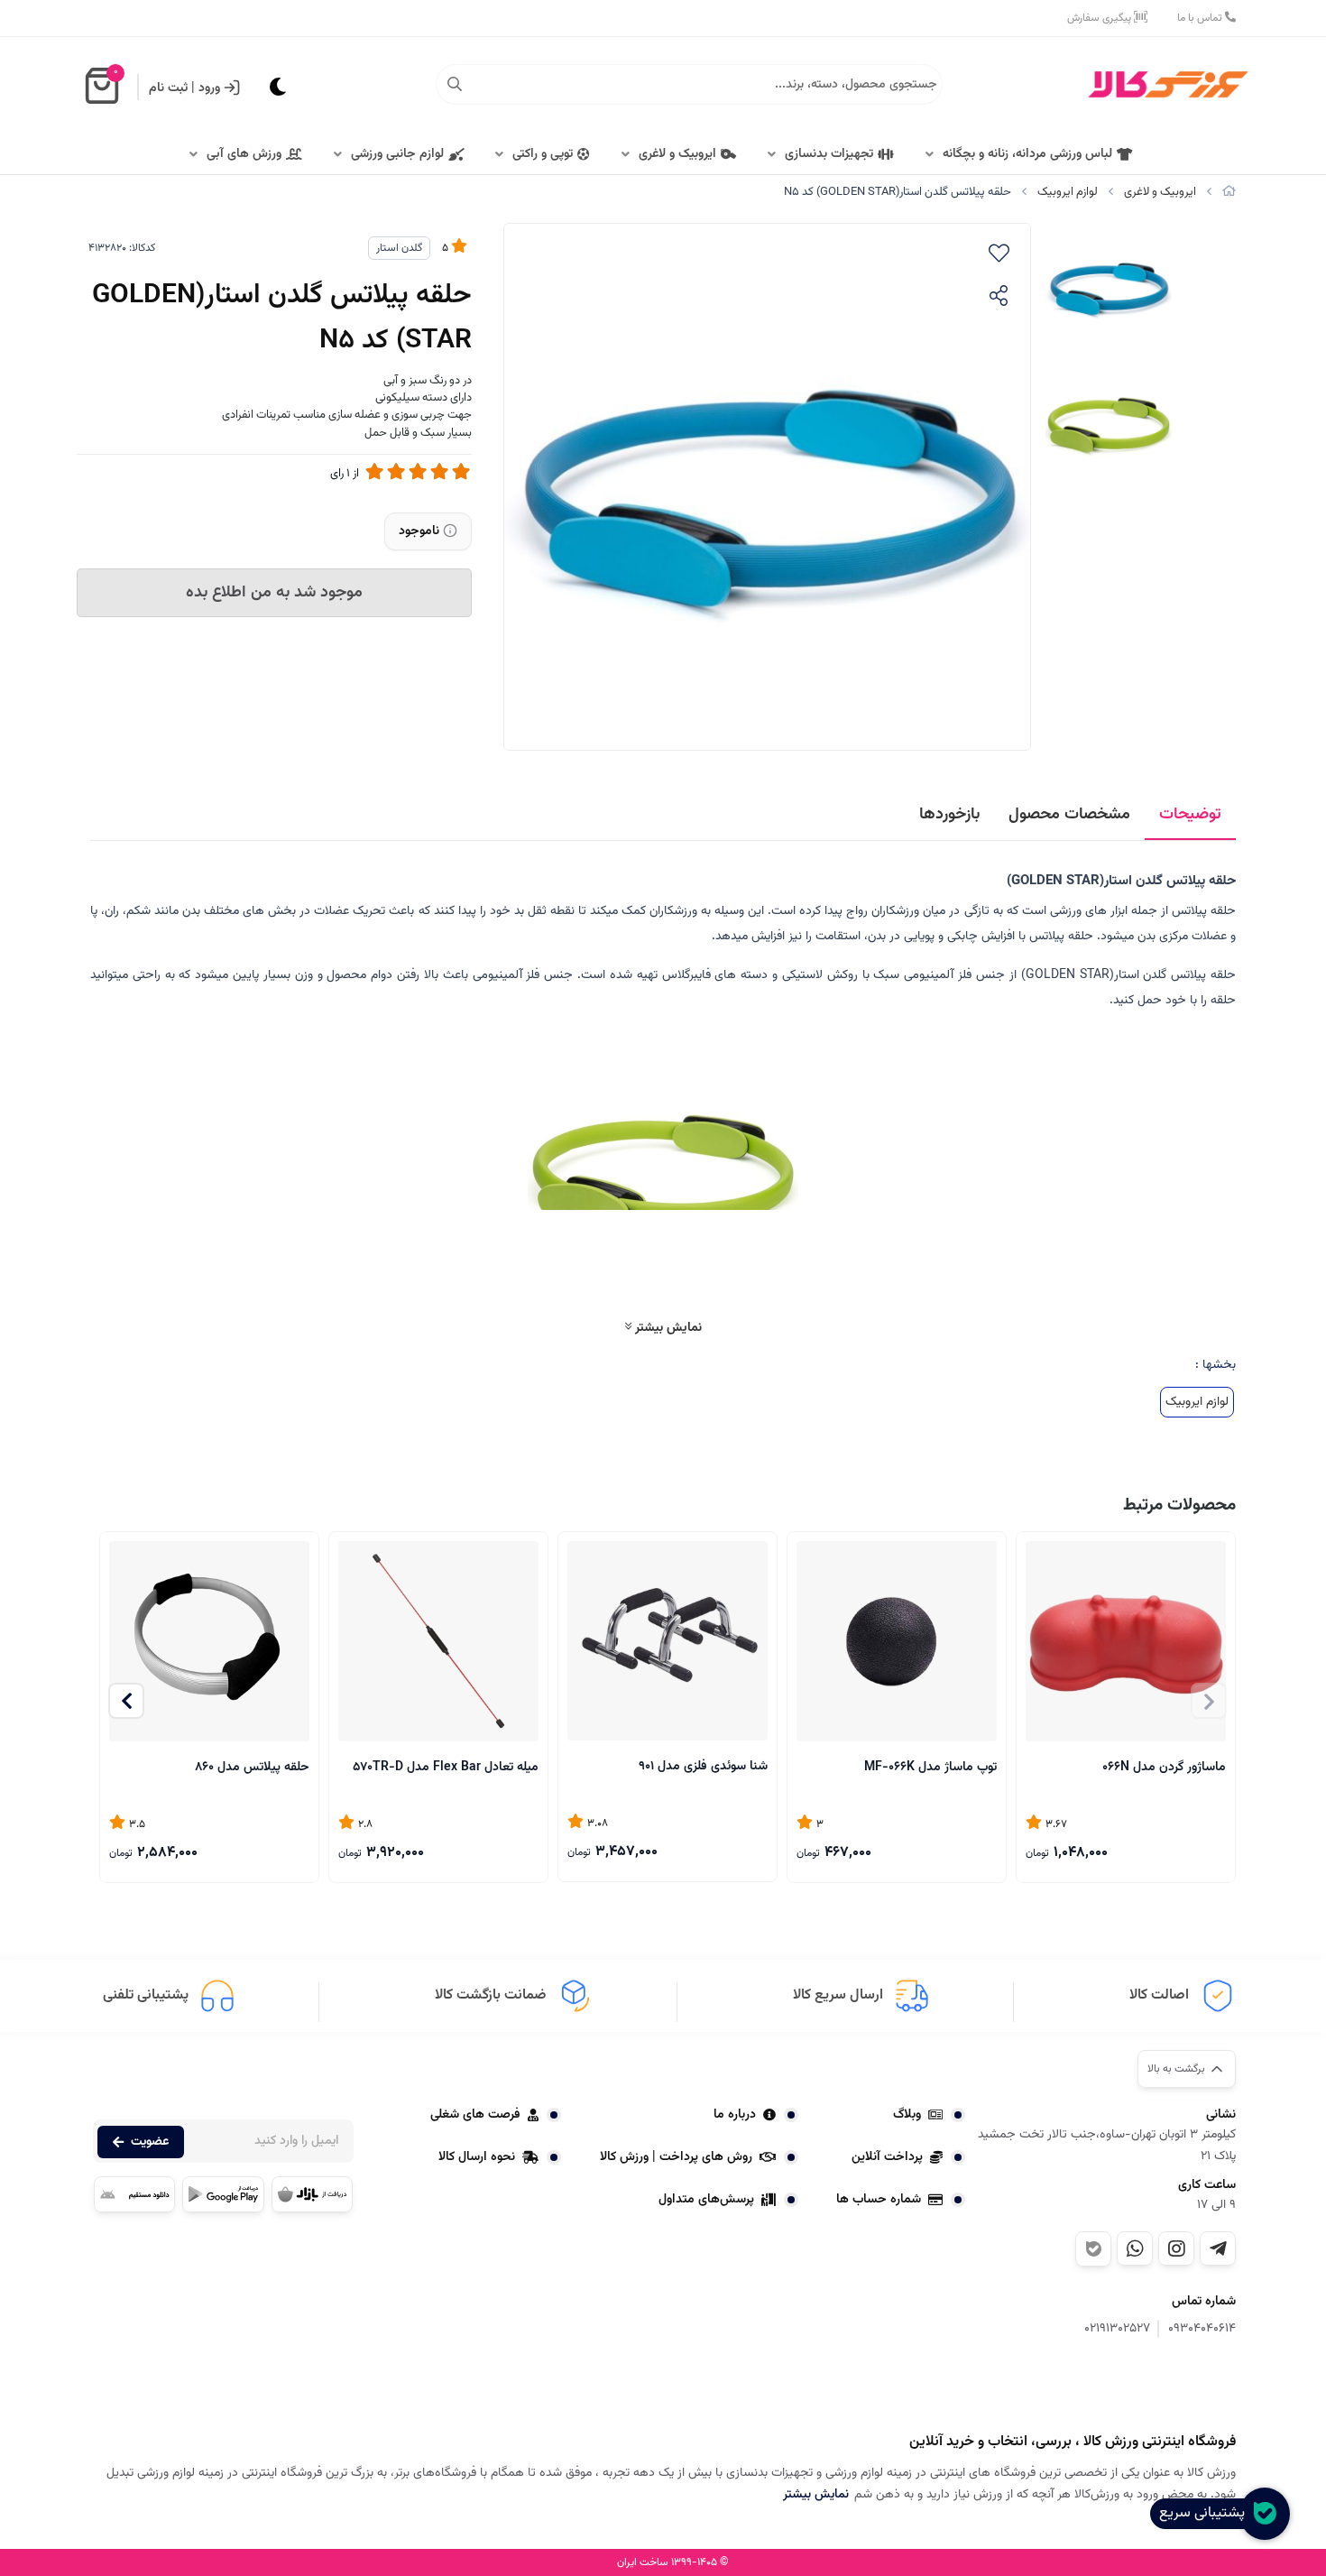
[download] (134, 2194)
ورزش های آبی (244, 154)
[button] (126, 1701)
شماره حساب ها (879, 2200)
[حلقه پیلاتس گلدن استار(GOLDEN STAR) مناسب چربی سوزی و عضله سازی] (1146, 2387)
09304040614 (1202, 2329)
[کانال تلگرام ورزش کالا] (1218, 2248)
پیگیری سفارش (1100, 18)
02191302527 (1117, 2329)
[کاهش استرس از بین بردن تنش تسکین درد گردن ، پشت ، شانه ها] (1126, 1641)
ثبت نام (168, 88)
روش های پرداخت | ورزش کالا (676, 2157)
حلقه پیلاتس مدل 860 (252, 1768)
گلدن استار (399, 248)
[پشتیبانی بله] (1093, 2249)
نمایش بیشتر (667, 1328)
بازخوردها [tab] (949, 815)
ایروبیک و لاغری (677, 154)
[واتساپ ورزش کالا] (1135, 2248)
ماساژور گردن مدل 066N (1164, 1768)
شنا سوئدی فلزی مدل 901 (703, 1767)
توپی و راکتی (543, 154)
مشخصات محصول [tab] (1069, 815)
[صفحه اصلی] (1229, 192)
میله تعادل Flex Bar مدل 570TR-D (446, 1768)
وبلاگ (907, 2115)
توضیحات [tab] (1190, 815)
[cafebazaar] (312, 2194)
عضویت (150, 2142)
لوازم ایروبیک (1068, 192)
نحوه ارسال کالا (477, 2157)
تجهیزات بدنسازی (829, 154)
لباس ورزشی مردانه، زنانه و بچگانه (1027, 154)
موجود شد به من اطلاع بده (274, 593)
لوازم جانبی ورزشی (397, 154)
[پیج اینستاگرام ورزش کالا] (1176, 2248)
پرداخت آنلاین (887, 2157)
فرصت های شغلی (475, 2115)
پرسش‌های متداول (706, 2200)
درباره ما (735, 2115)
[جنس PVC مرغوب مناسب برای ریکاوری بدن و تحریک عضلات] (897, 1641)
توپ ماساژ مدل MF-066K (930, 1768)
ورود (209, 88)
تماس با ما (1201, 18)
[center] (455, 85)
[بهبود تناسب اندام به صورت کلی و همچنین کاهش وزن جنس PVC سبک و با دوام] (438, 1641)
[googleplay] (223, 2194)
